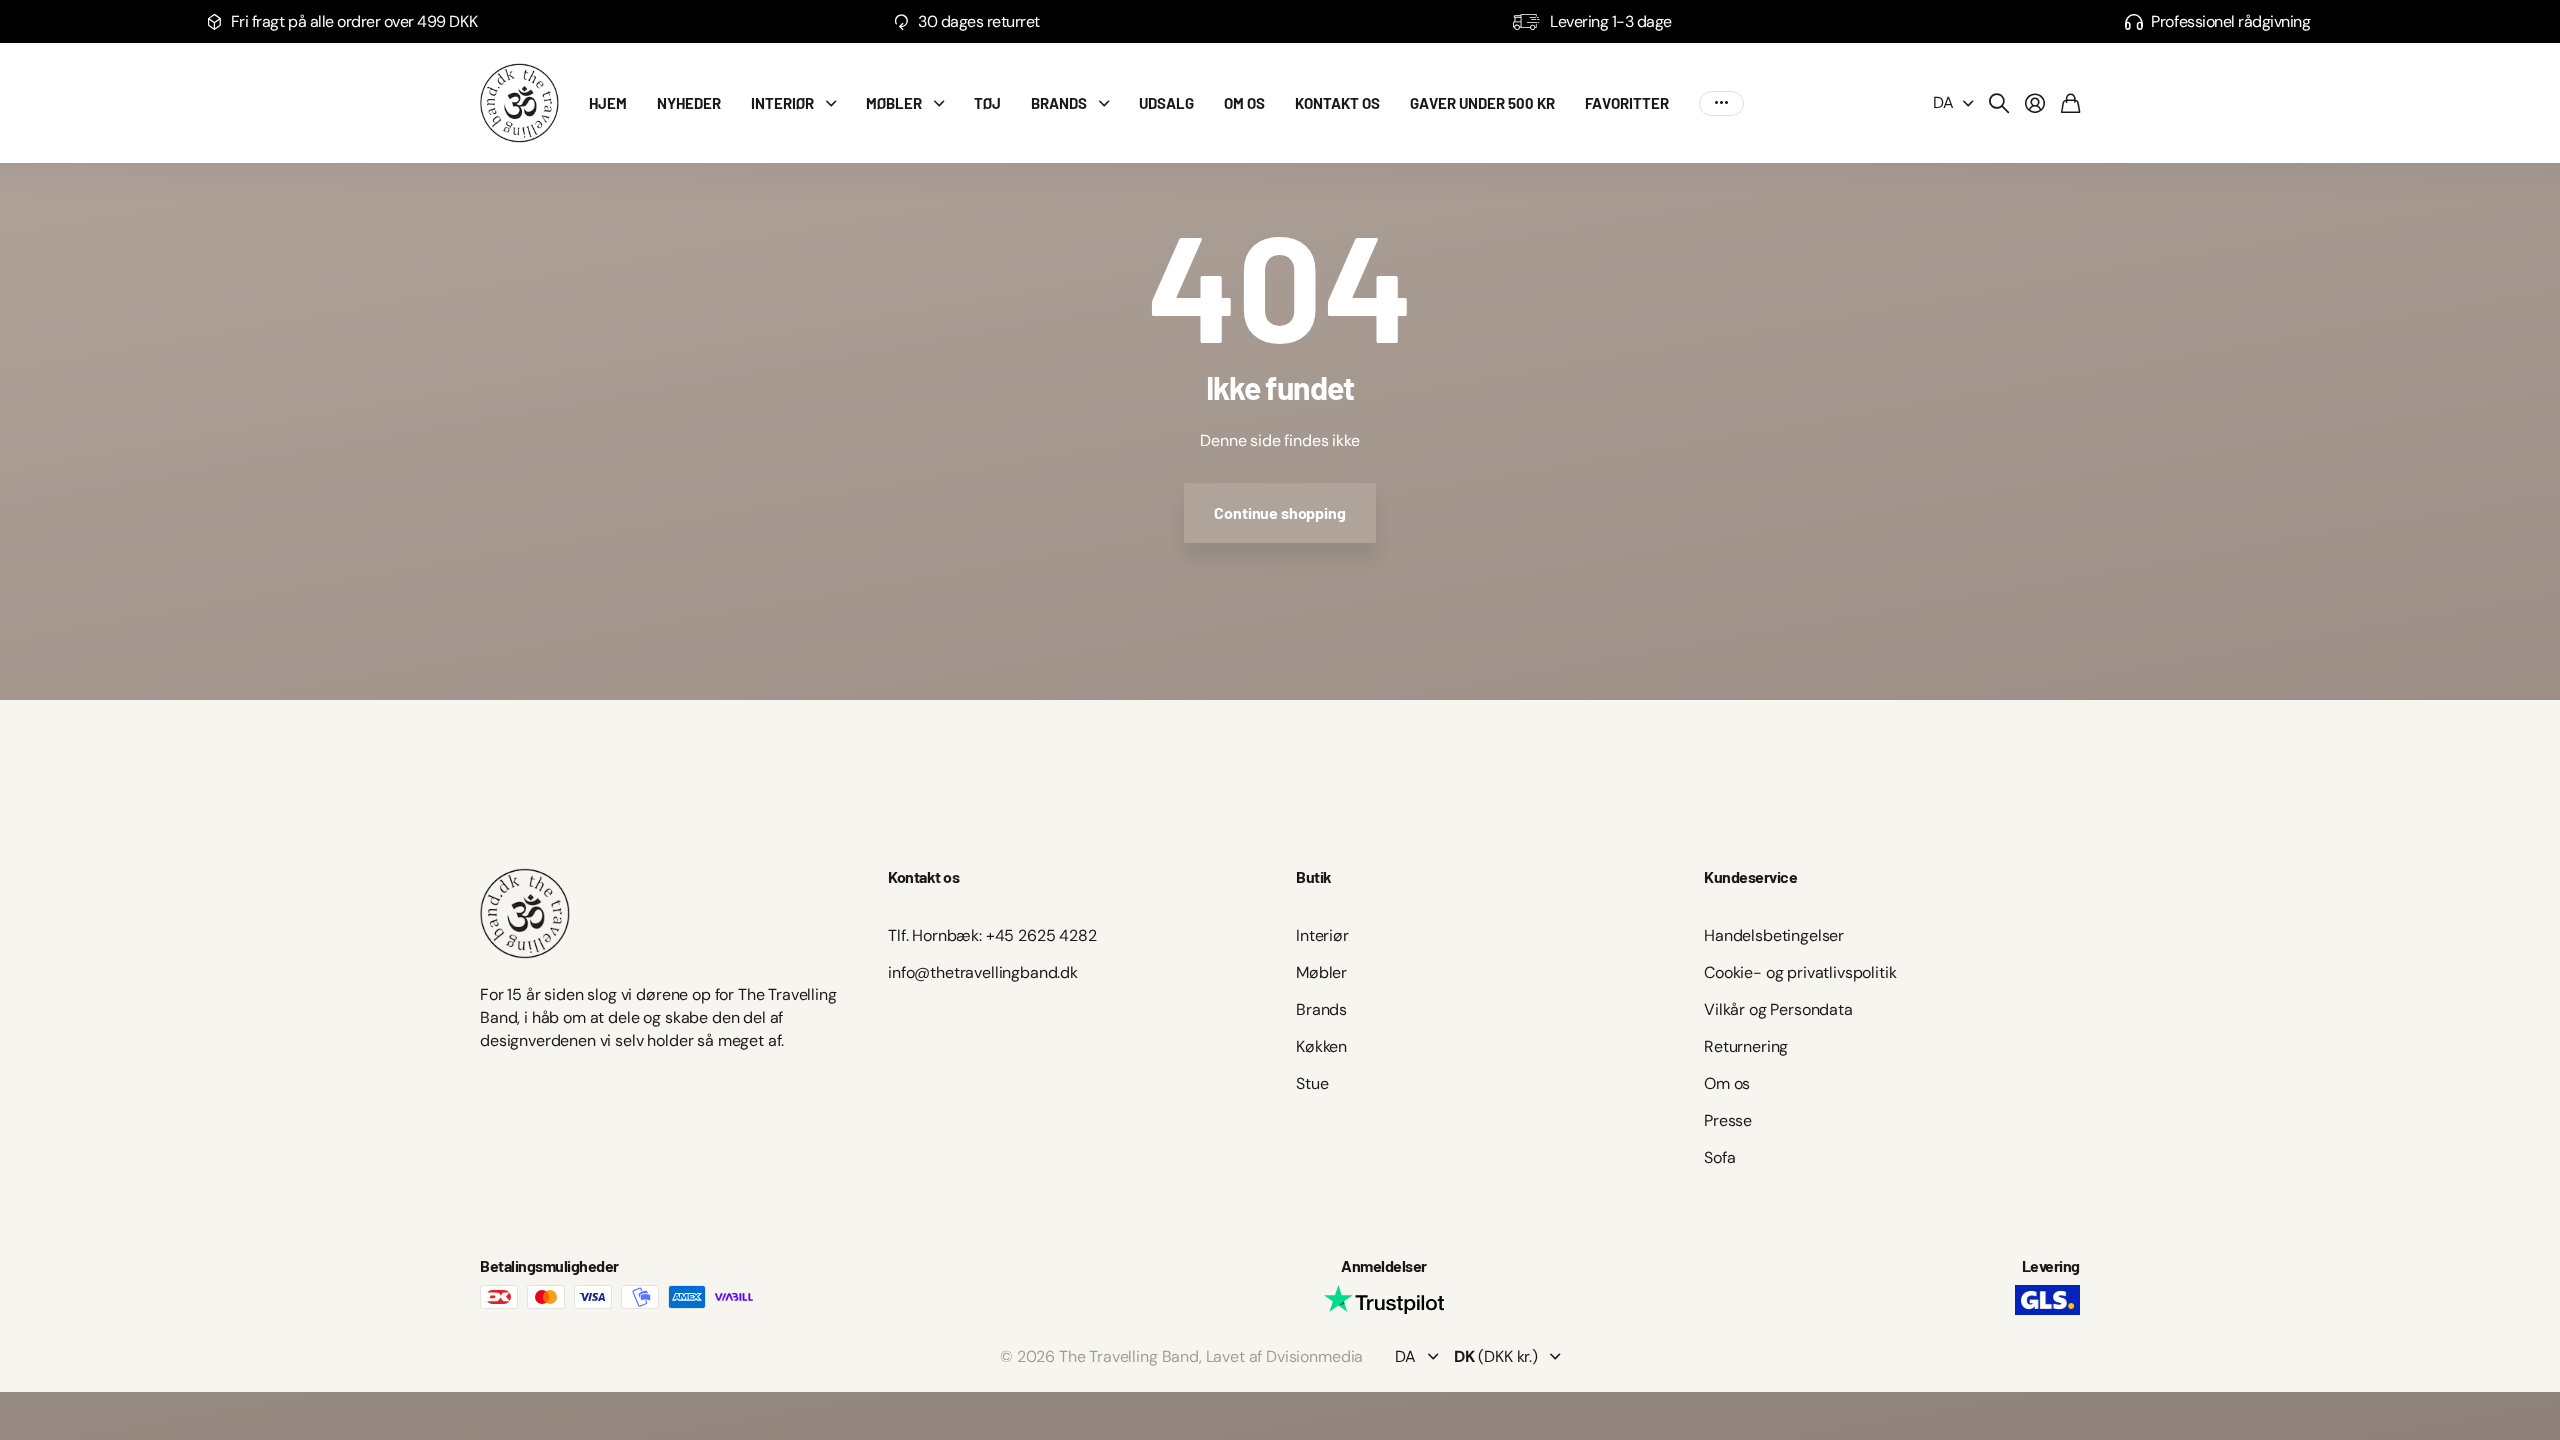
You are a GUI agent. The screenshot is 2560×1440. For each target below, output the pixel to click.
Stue (1312, 1083)
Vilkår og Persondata (1778, 1009)
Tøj (987, 103)
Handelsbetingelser (1774, 935)
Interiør (782, 103)
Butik (1314, 876)
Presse (1728, 1120)
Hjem (608, 103)
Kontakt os (1337, 103)
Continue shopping (1279, 512)
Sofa (1719, 1157)
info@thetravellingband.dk (983, 972)
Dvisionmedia (1314, 1356)
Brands (1321, 1009)
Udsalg (1166, 103)
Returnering (1746, 1046)
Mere (1721, 103)
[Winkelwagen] (2070, 103)
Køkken (1321, 1046)
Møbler (894, 103)
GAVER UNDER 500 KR (1482, 103)
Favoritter (1627, 103)
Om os (1244, 103)
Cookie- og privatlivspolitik (1800, 972)
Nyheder (689, 103)
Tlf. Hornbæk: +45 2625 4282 (992, 935)
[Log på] (2035, 103)
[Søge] (1999, 103)
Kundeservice (1750, 876)
